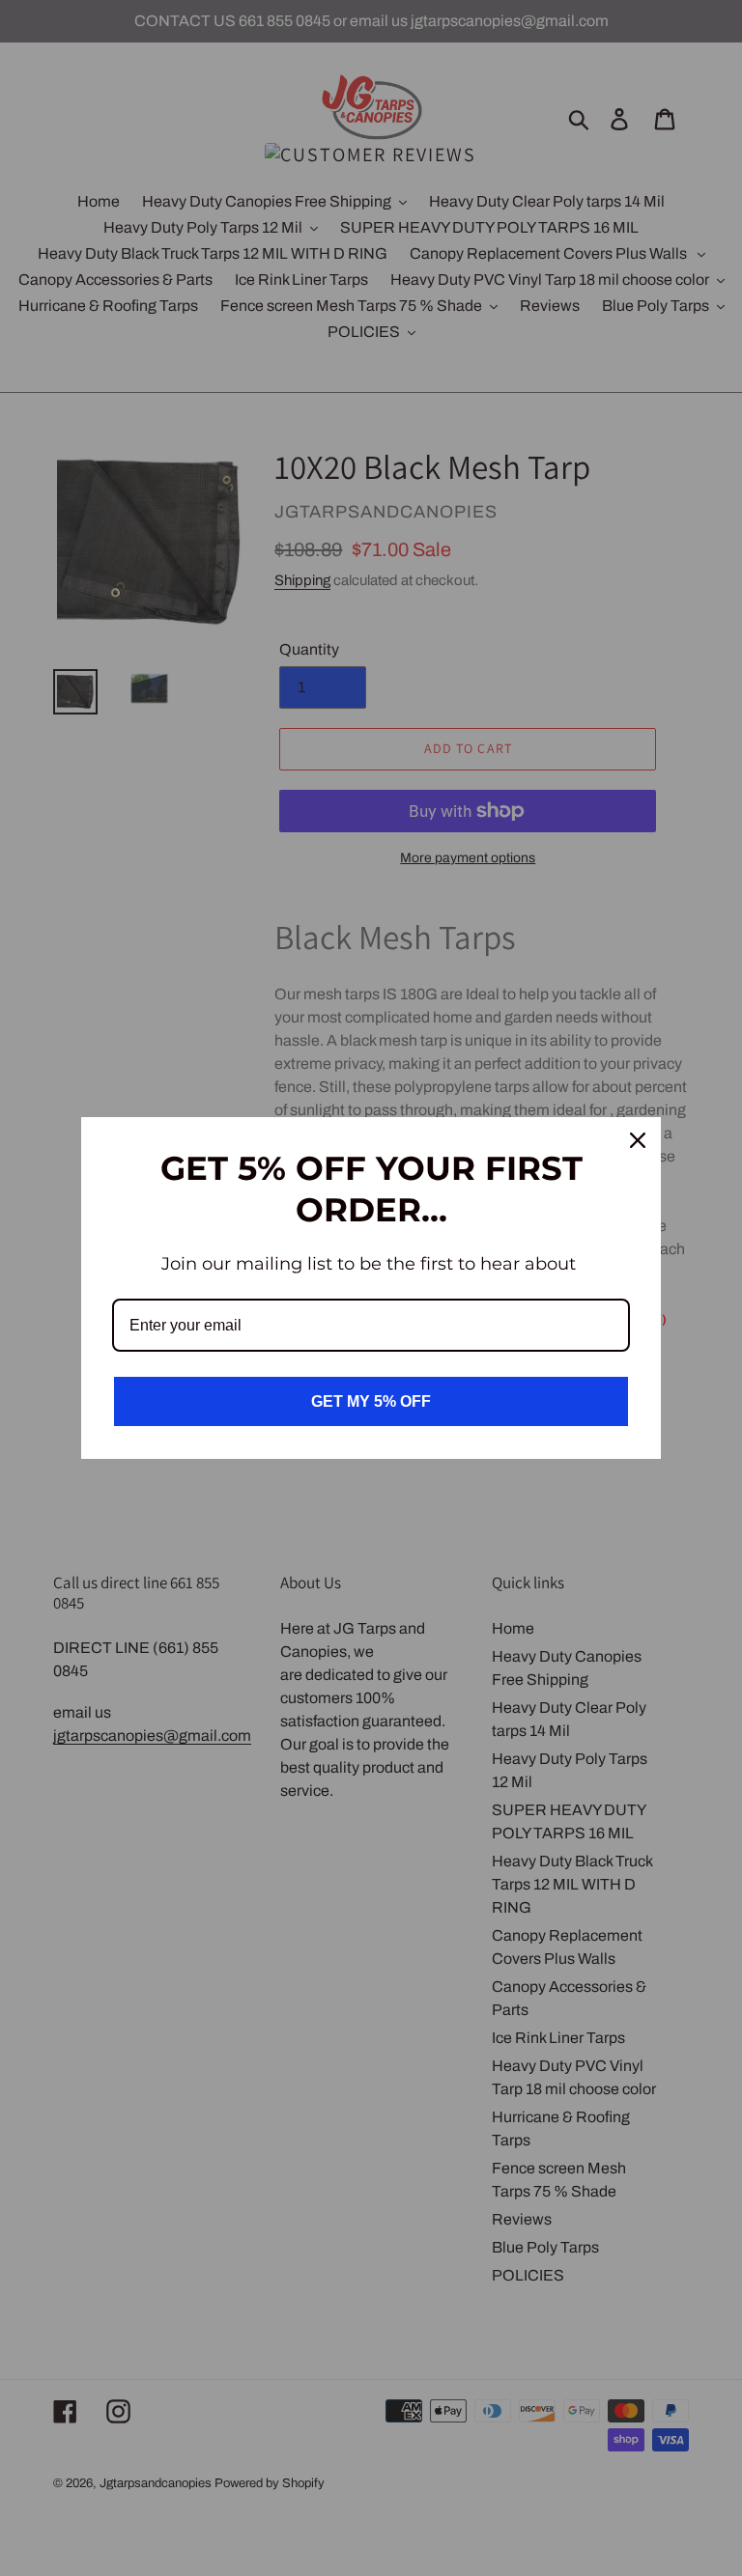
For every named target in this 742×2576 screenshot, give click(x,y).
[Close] (638, 1140)
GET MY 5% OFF (371, 1401)
